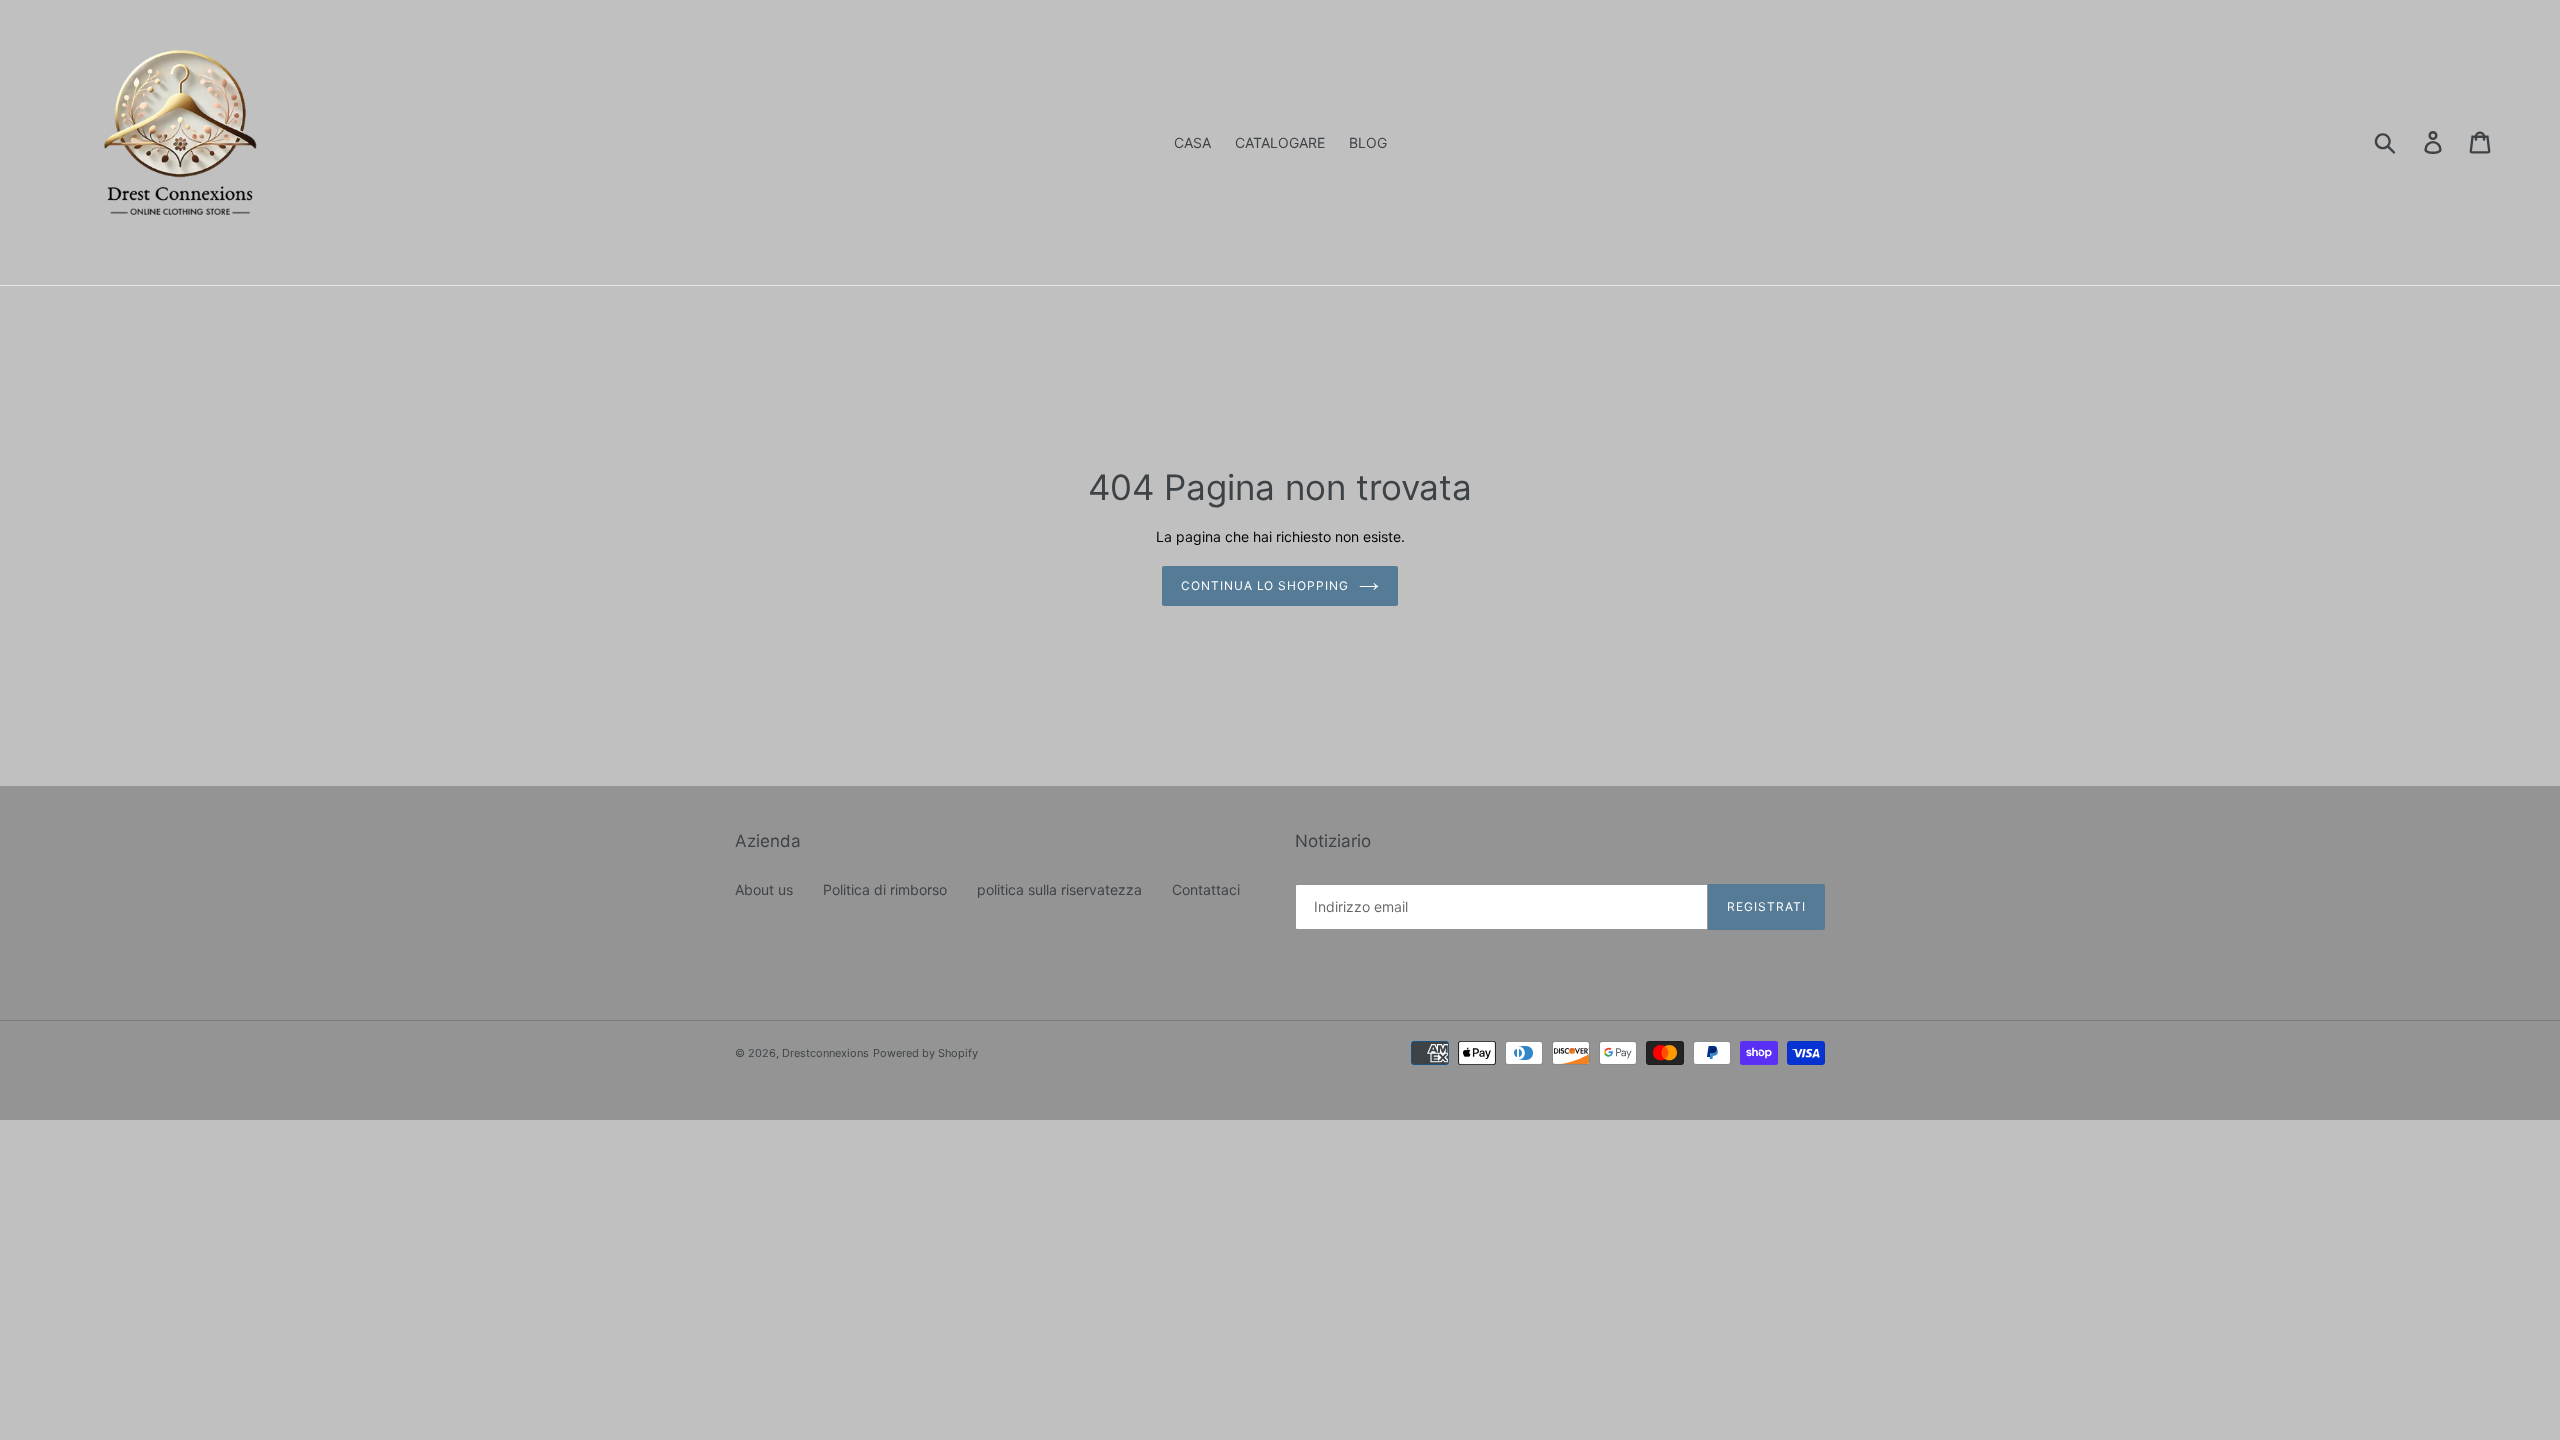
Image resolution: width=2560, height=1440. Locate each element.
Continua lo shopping (1265, 585)
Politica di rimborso (885, 889)
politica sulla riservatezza (1059, 889)
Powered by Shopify (925, 1053)
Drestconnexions (825, 1053)
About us (764, 889)
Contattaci (1206, 889)
